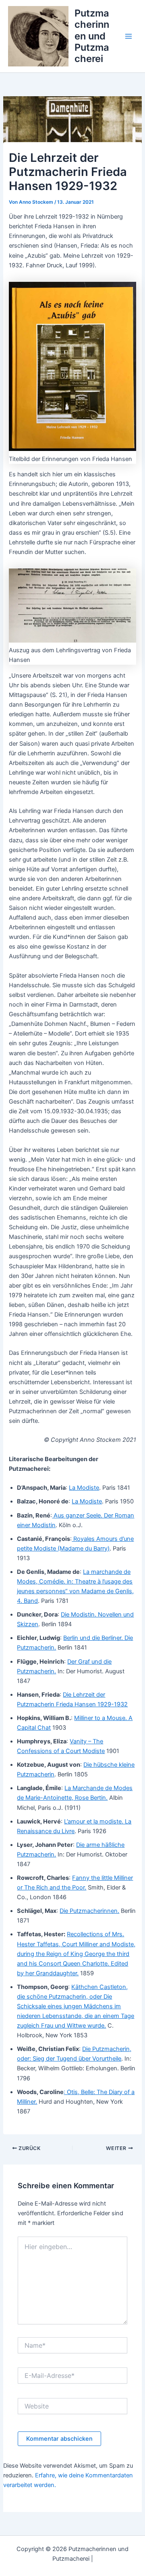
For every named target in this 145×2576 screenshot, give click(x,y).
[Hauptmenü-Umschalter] (128, 36)
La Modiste (84, 1488)
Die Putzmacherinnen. (89, 1911)
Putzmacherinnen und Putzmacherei (92, 36)
